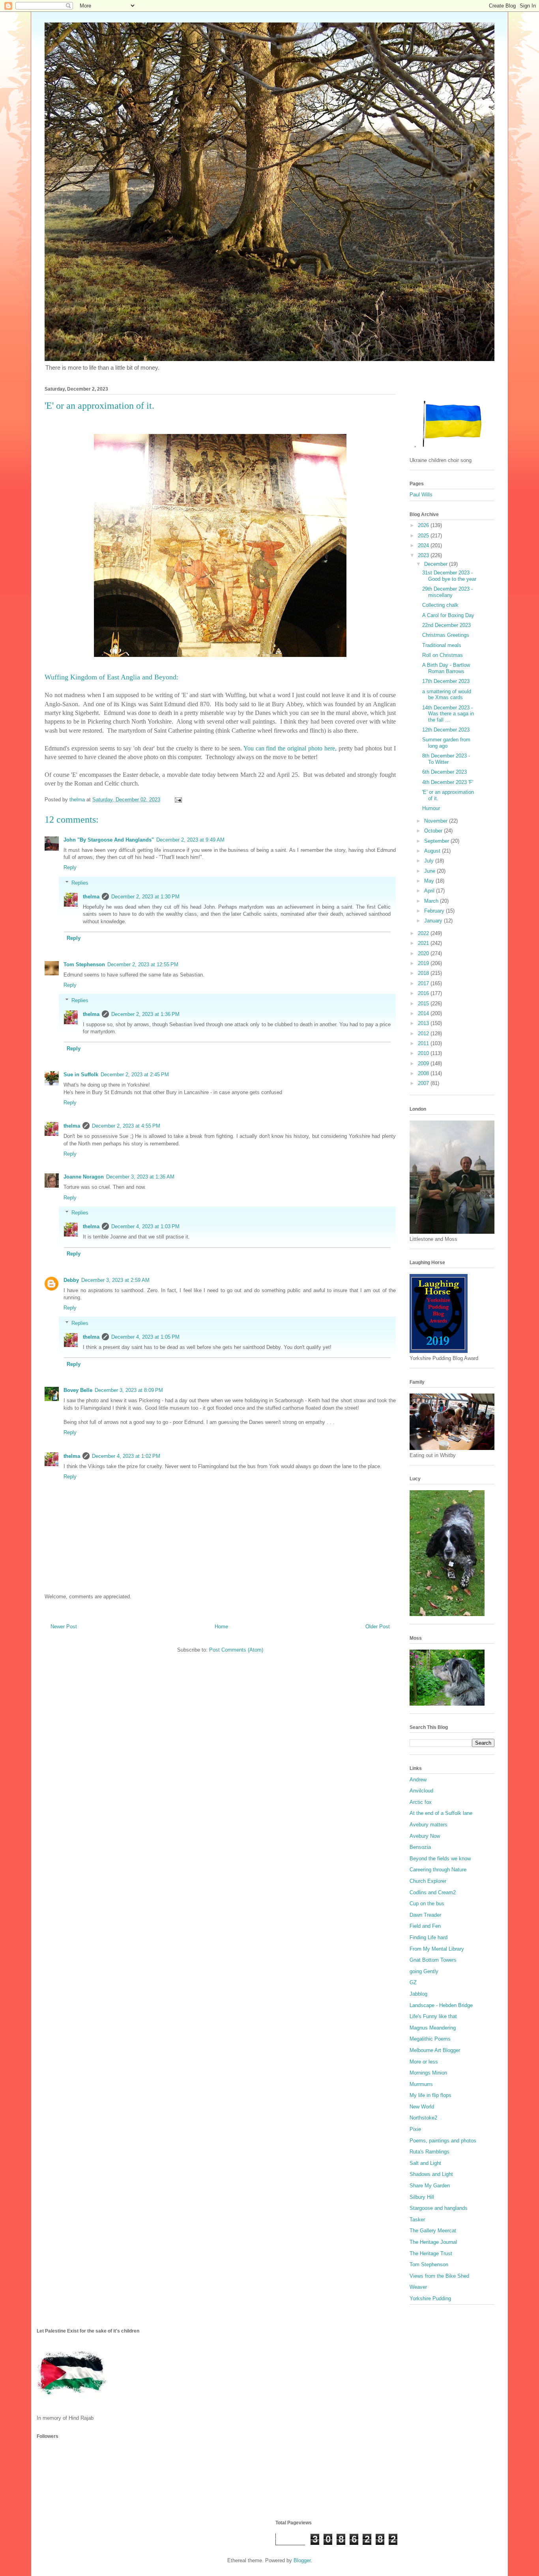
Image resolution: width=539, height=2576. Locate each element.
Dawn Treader (425, 1915)
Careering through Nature (438, 1870)
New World (422, 2107)
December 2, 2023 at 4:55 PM (126, 1126)
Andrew (418, 1780)
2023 (424, 555)
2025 (424, 536)
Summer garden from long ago (446, 743)
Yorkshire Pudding (430, 2298)
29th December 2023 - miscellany (447, 592)
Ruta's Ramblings (430, 2152)
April (430, 891)
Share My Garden (430, 2186)
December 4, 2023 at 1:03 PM (145, 1226)
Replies (80, 883)
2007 (424, 1083)
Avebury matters (429, 1825)
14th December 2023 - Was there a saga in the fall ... (448, 714)
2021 (424, 943)
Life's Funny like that (433, 2016)
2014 (424, 1013)
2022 (424, 933)
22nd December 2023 (446, 625)
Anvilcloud (421, 1791)
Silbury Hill (422, 2197)
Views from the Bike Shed (439, 2276)
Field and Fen (425, 1926)
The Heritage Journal (433, 2242)
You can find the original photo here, (290, 748)
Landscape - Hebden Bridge (441, 2005)
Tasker (417, 2220)
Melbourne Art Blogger (435, 2050)
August (433, 851)
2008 (424, 1073)
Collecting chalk (440, 605)
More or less (424, 2062)
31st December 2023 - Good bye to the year (449, 576)
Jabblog (418, 1994)
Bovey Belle (78, 1390)
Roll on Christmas (443, 655)
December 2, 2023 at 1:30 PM (145, 897)
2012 (424, 1034)
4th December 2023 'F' (448, 782)
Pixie (415, 2129)
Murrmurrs (421, 2084)
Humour (431, 808)
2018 (424, 973)
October (434, 831)
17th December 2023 (446, 681)
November (437, 821)
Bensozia (420, 1847)
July (430, 861)
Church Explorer (428, 1881)
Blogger (302, 2560)
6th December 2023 (444, 772)
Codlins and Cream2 (433, 1892)
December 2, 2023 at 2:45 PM (135, 1075)
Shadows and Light (431, 2174)
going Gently (424, 1971)
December (437, 564)
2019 (424, 963)
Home (221, 1627)
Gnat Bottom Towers (433, 1960)
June (430, 871)
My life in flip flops (430, 2095)
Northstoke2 (423, 2118)
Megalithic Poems (430, 2039)
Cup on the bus (427, 1903)
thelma (91, 897)
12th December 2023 (446, 730)
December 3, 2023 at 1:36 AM (140, 1177)
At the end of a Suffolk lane (441, 1813)
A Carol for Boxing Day (448, 615)
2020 (424, 953)
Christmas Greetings (446, 635)
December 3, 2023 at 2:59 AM (115, 1280)
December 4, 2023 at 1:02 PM (126, 1456)
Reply (70, 867)
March (432, 901)
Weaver (418, 2287)
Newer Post (64, 1627)
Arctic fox (421, 1802)
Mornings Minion (428, 2073)
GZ (413, 1982)
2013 (424, 1023)
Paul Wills (421, 495)
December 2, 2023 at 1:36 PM (145, 1014)
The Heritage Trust (431, 2253)
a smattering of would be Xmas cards (447, 695)
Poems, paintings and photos (443, 2141)
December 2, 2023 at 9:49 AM (190, 840)
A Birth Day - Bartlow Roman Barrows (446, 668)
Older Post (378, 1627)
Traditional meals (442, 645)
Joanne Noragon (84, 1177)
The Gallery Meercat (433, 2231)
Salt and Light (425, 2163)
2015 (424, 1004)
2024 (424, 545)
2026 (424, 525)
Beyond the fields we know (440, 1859)
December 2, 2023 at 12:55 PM (143, 964)
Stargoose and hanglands (439, 2208)
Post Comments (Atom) (236, 1650)
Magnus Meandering (433, 2028)
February (435, 911)
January (434, 921)
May (430, 881)
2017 (424, 983)
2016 (424, 993)
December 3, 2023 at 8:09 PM (129, 1390)
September (437, 841)
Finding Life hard (429, 1937)
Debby (71, 1280)
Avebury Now (425, 1836)
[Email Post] (178, 800)
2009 (424, 1064)
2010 (424, 1053)
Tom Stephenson (84, 964)
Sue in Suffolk (81, 1075)
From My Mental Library (437, 1949)
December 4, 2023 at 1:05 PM (145, 1337)
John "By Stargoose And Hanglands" (109, 840)
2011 (424, 1043)
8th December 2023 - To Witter (446, 759)
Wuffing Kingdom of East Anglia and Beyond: (111, 677)
